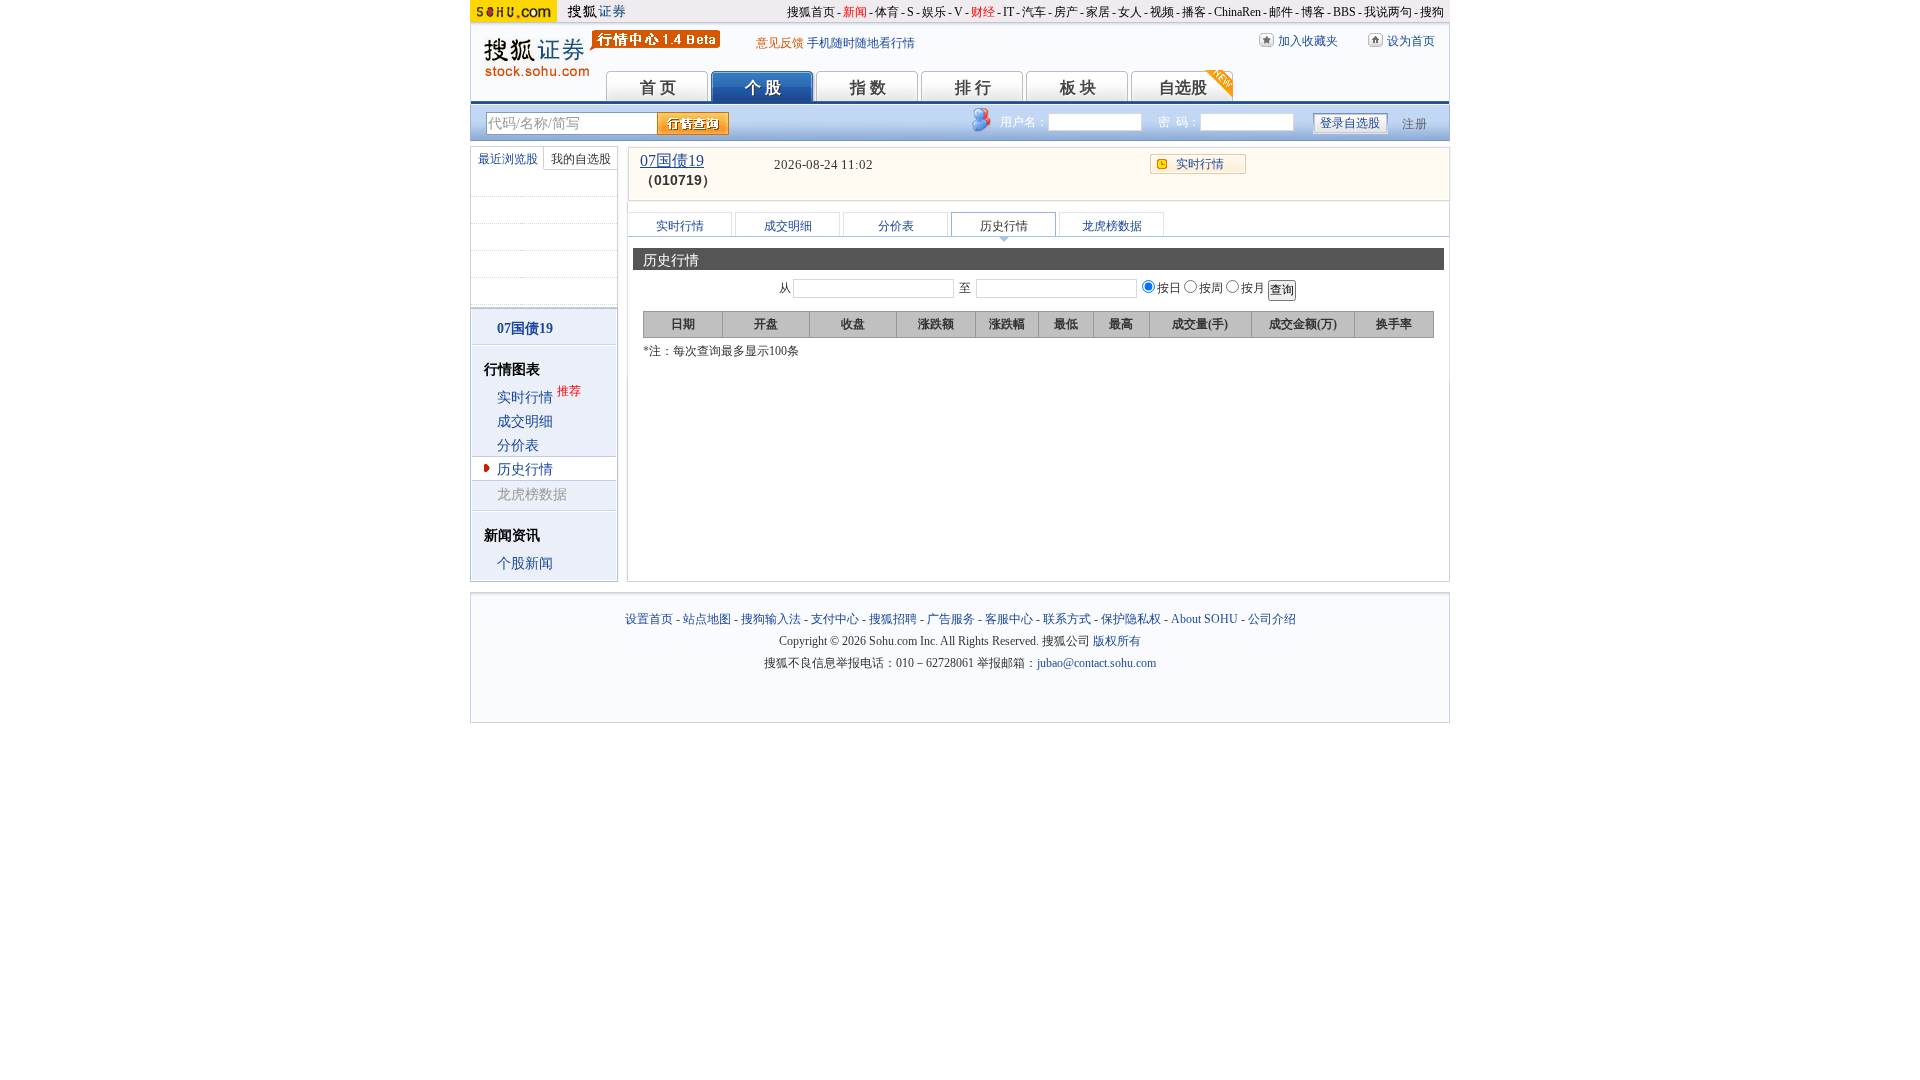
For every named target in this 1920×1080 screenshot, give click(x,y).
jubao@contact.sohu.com (1096, 663)
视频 (1162, 12)
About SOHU (1204, 619)
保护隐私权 (1131, 619)
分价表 (518, 445)
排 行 (973, 87)
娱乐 (934, 12)
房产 (1066, 12)
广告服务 (951, 619)
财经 (983, 12)
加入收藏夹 (1308, 41)
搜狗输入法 (771, 619)
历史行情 (525, 469)
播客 (1194, 12)
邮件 (1281, 12)
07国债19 (672, 160)
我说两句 (1388, 12)
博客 (1313, 12)
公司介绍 (1272, 619)
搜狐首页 (811, 12)
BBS (1344, 12)
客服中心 (1009, 619)
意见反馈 (780, 43)
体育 (887, 12)
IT (1008, 12)
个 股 (763, 87)
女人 (1130, 12)
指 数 (868, 87)
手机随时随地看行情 (861, 43)
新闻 (855, 12)
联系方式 (1067, 619)
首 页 (658, 87)
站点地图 (707, 619)
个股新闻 (525, 563)
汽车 (1034, 12)
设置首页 (649, 619)
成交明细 (525, 421)
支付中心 (835, 619)
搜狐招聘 (893, 619)
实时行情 (525, 397)
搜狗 (1432, 12)
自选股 (1183, 87)
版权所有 (1117, 641)
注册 (1415, 124)
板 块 (1078, 87)
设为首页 (1411, 41)
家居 (1098, 12)
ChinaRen (1237, 12)
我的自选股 (581, 159)
